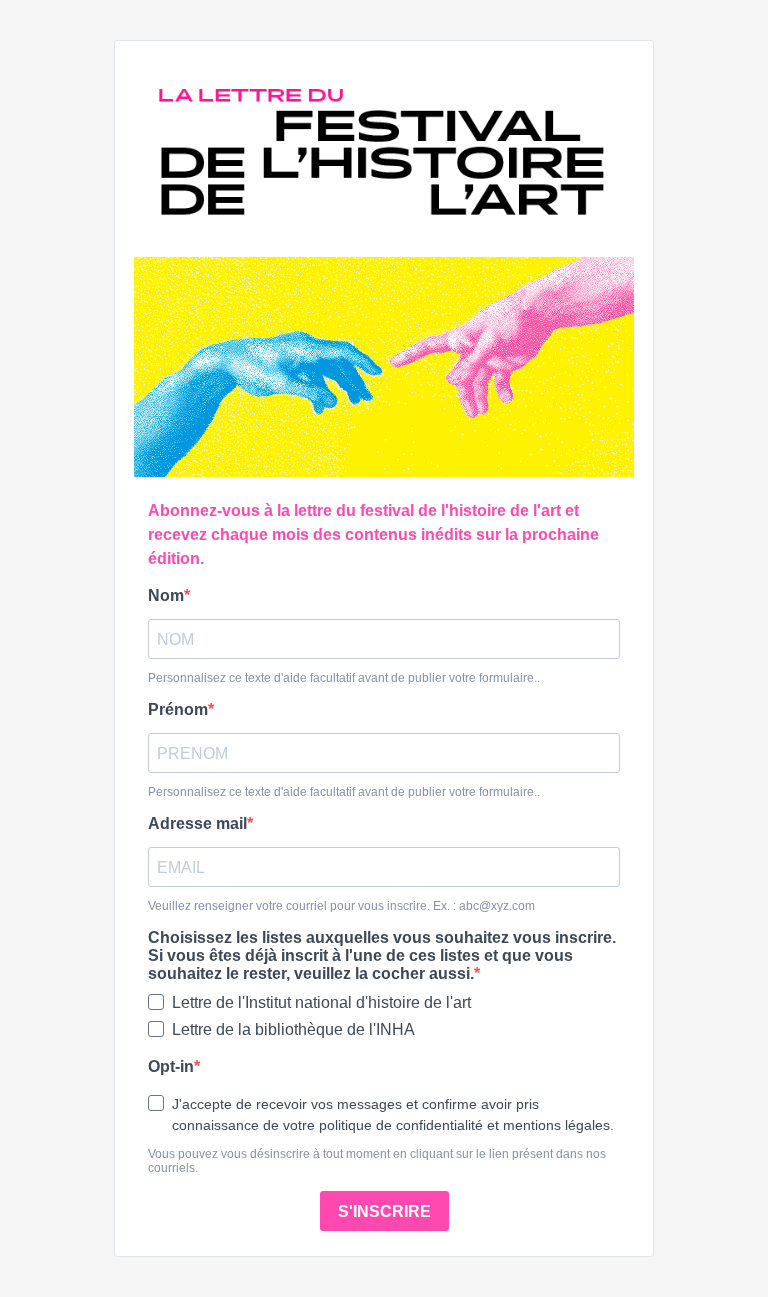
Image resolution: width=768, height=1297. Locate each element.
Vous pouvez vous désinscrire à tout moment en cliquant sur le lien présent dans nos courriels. (377, 1161)
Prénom (178, 709)
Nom (166, 595)
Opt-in (171, 1066)
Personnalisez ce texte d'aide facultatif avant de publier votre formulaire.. (344, 678)
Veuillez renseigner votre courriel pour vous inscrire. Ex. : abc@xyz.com (341, 906)
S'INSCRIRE (384, 1211)
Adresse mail (197, 823)
